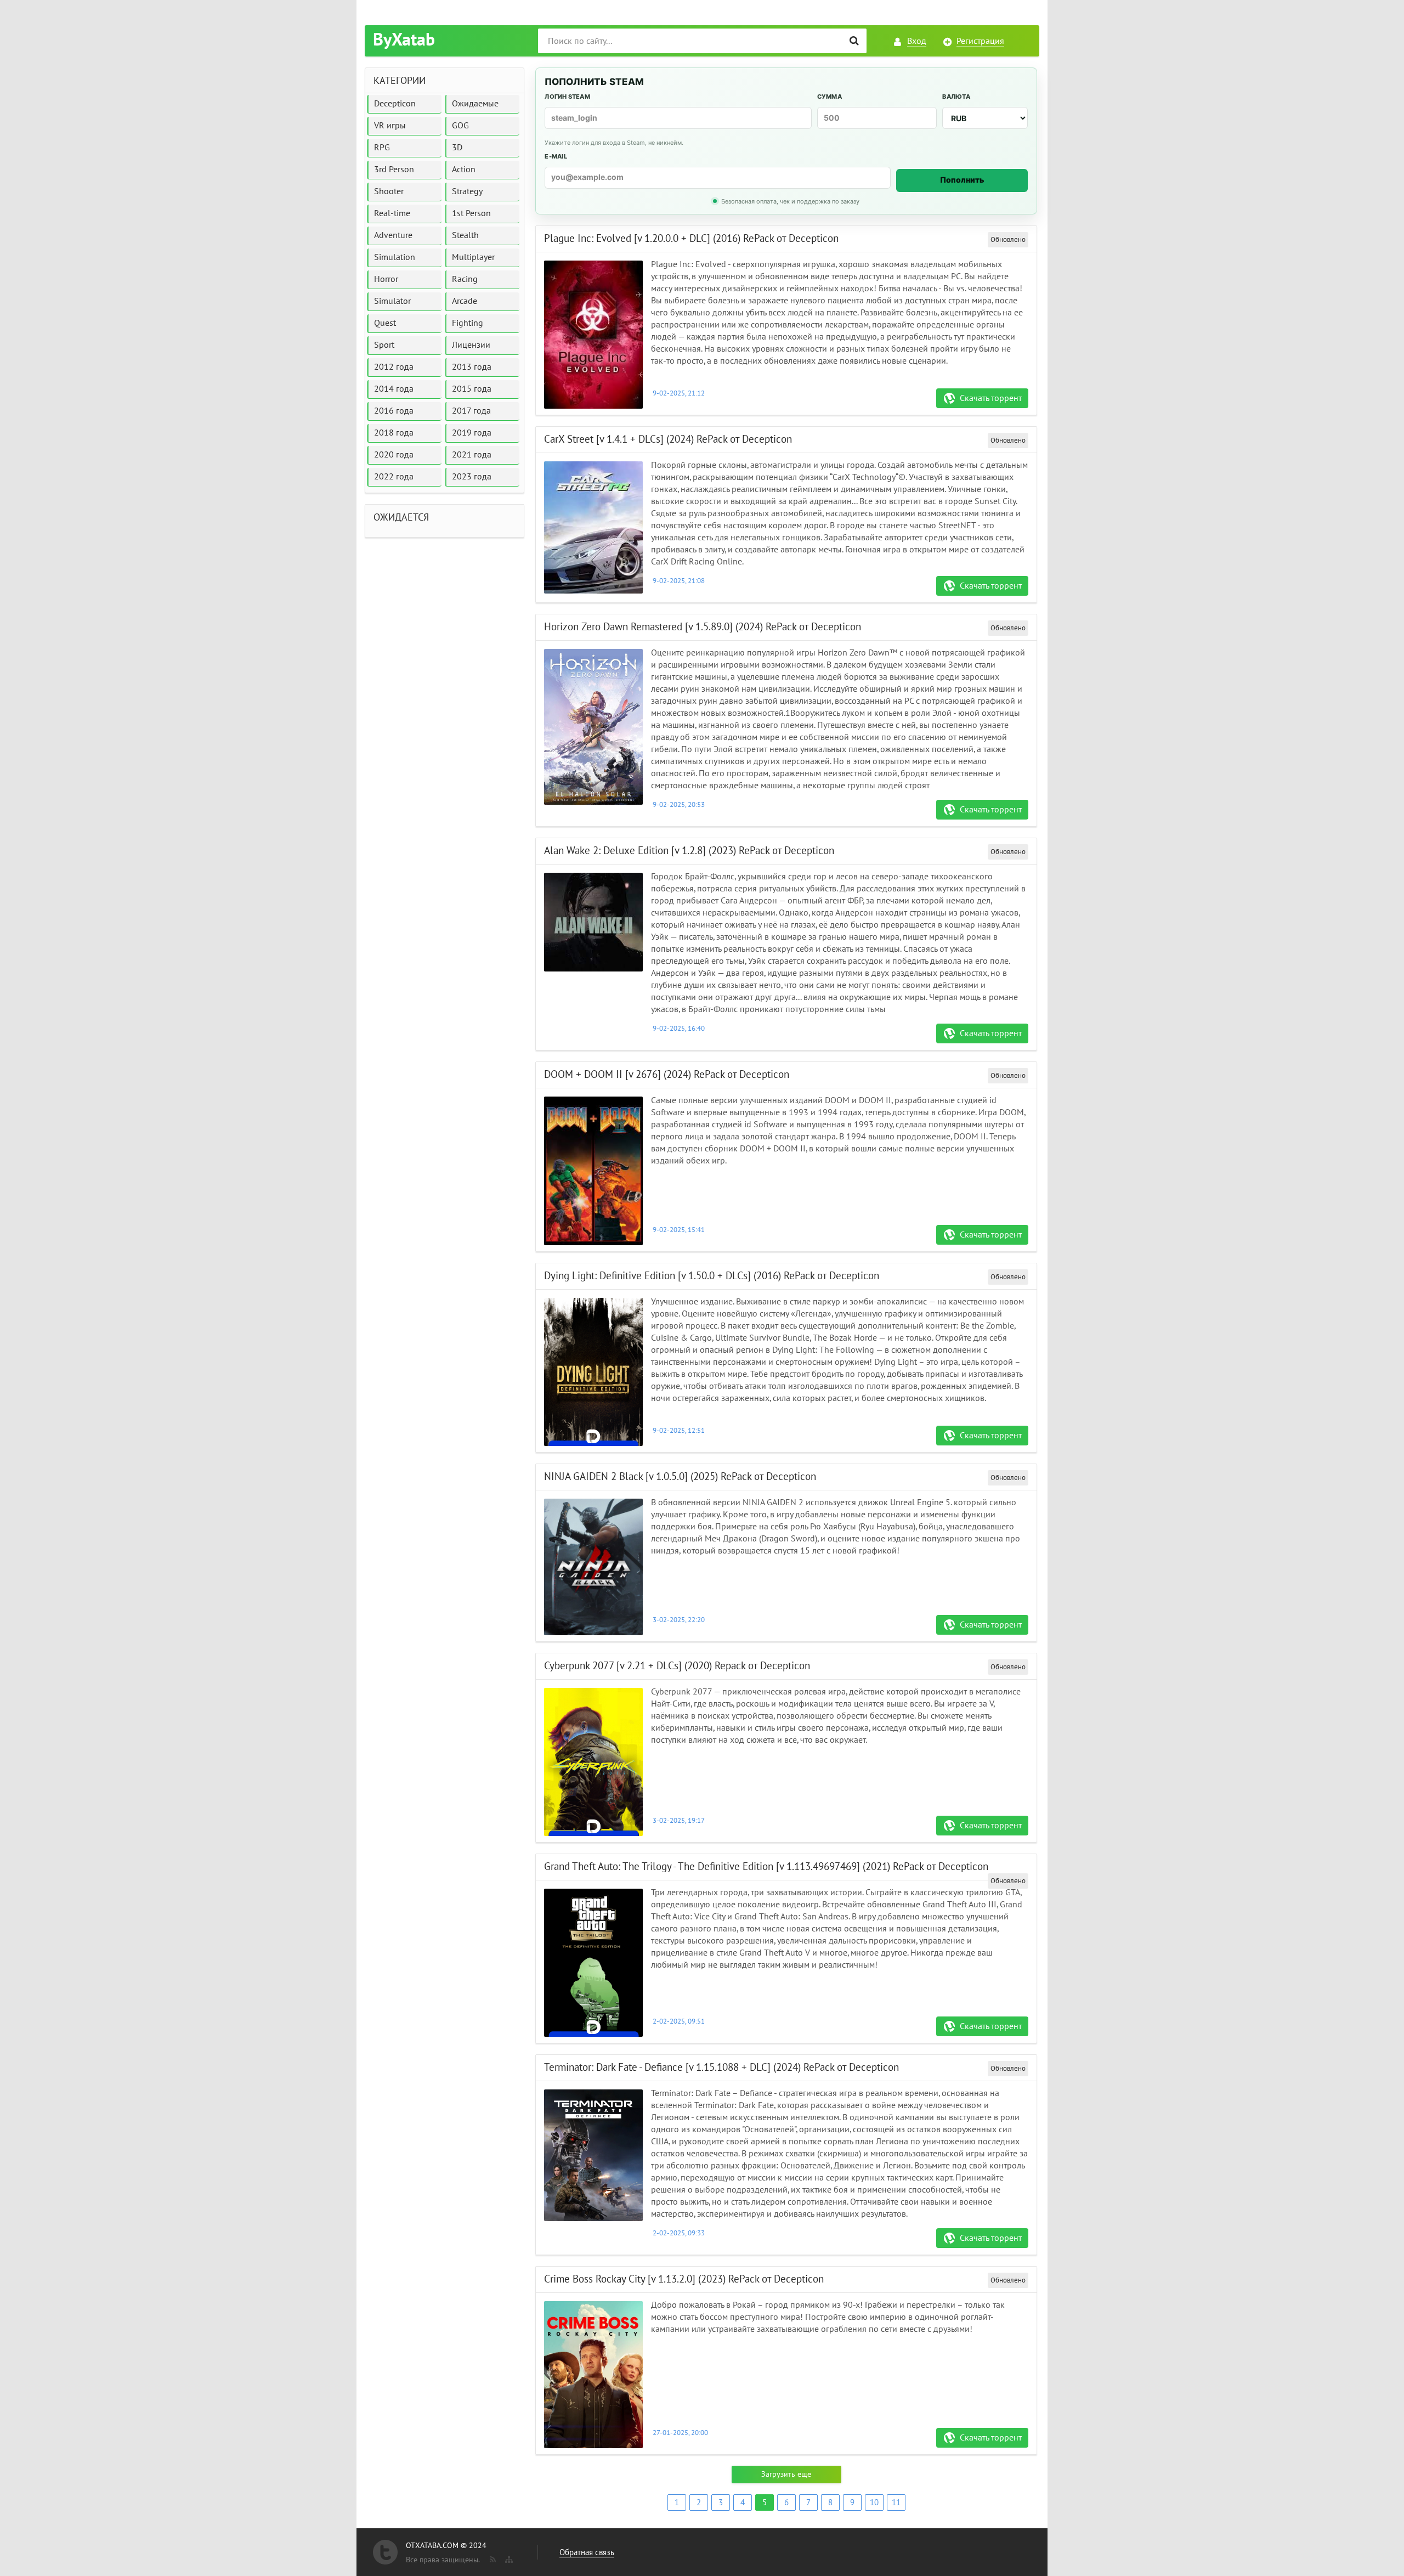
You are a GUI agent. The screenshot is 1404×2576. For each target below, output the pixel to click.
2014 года (394, 389)
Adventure (393, 235)
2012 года (394, 367)
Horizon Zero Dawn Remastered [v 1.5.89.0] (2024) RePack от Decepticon (703, 627)
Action (464, 170)
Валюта (956, 97)
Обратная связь (587, 2552)
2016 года (394, 411)
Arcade (465, 301)
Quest (385, 323)
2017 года (471, 411)
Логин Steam (567, 97)
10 (874, 2502)
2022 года (394, 477)
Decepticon (395, 104)
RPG (382, 148)
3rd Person (394, 170)
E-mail (556, 156)
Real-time (392, 213)
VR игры (390, 126)
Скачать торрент (991, 398)
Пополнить (962, 180)
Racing (465, 279)
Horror (386, 279)
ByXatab (404, 40)
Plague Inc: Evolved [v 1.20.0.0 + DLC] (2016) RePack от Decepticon (691, 239)
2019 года (472, 433)
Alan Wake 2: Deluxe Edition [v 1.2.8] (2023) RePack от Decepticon (689, 851)
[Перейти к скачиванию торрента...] (593, 335)
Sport (384, 345)
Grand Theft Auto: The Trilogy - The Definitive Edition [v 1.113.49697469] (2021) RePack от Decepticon (766, 1867)
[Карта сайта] (508, 2557)
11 (896, 2502)
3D (457, 148)
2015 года (472, 389)
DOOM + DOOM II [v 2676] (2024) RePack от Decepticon (667, 1075)
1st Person (471, 213)
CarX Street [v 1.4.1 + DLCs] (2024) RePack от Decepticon (668, 439)
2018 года (394, 433)
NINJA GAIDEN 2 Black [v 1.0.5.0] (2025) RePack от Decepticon (680, 1477)
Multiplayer (473, 257)
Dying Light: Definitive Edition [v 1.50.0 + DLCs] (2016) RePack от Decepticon (712, 1276)
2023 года (472, 477)
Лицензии (471, 345)
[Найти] (854, 41)
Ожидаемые (475, 104)
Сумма (830, 97)
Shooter (389, 191)
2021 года (472, 455)
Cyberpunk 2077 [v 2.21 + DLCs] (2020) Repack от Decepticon (677, 1666)
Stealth (465, 235)
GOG (460, 126)
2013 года (472, 367)
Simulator (392, 301)
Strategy (467, 191)
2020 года (394, 455)
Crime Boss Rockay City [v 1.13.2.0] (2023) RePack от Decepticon (684, 2279)
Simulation (395, 257)
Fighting (468, 323)
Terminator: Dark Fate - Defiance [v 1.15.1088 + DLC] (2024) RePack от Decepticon (721, 2067)
